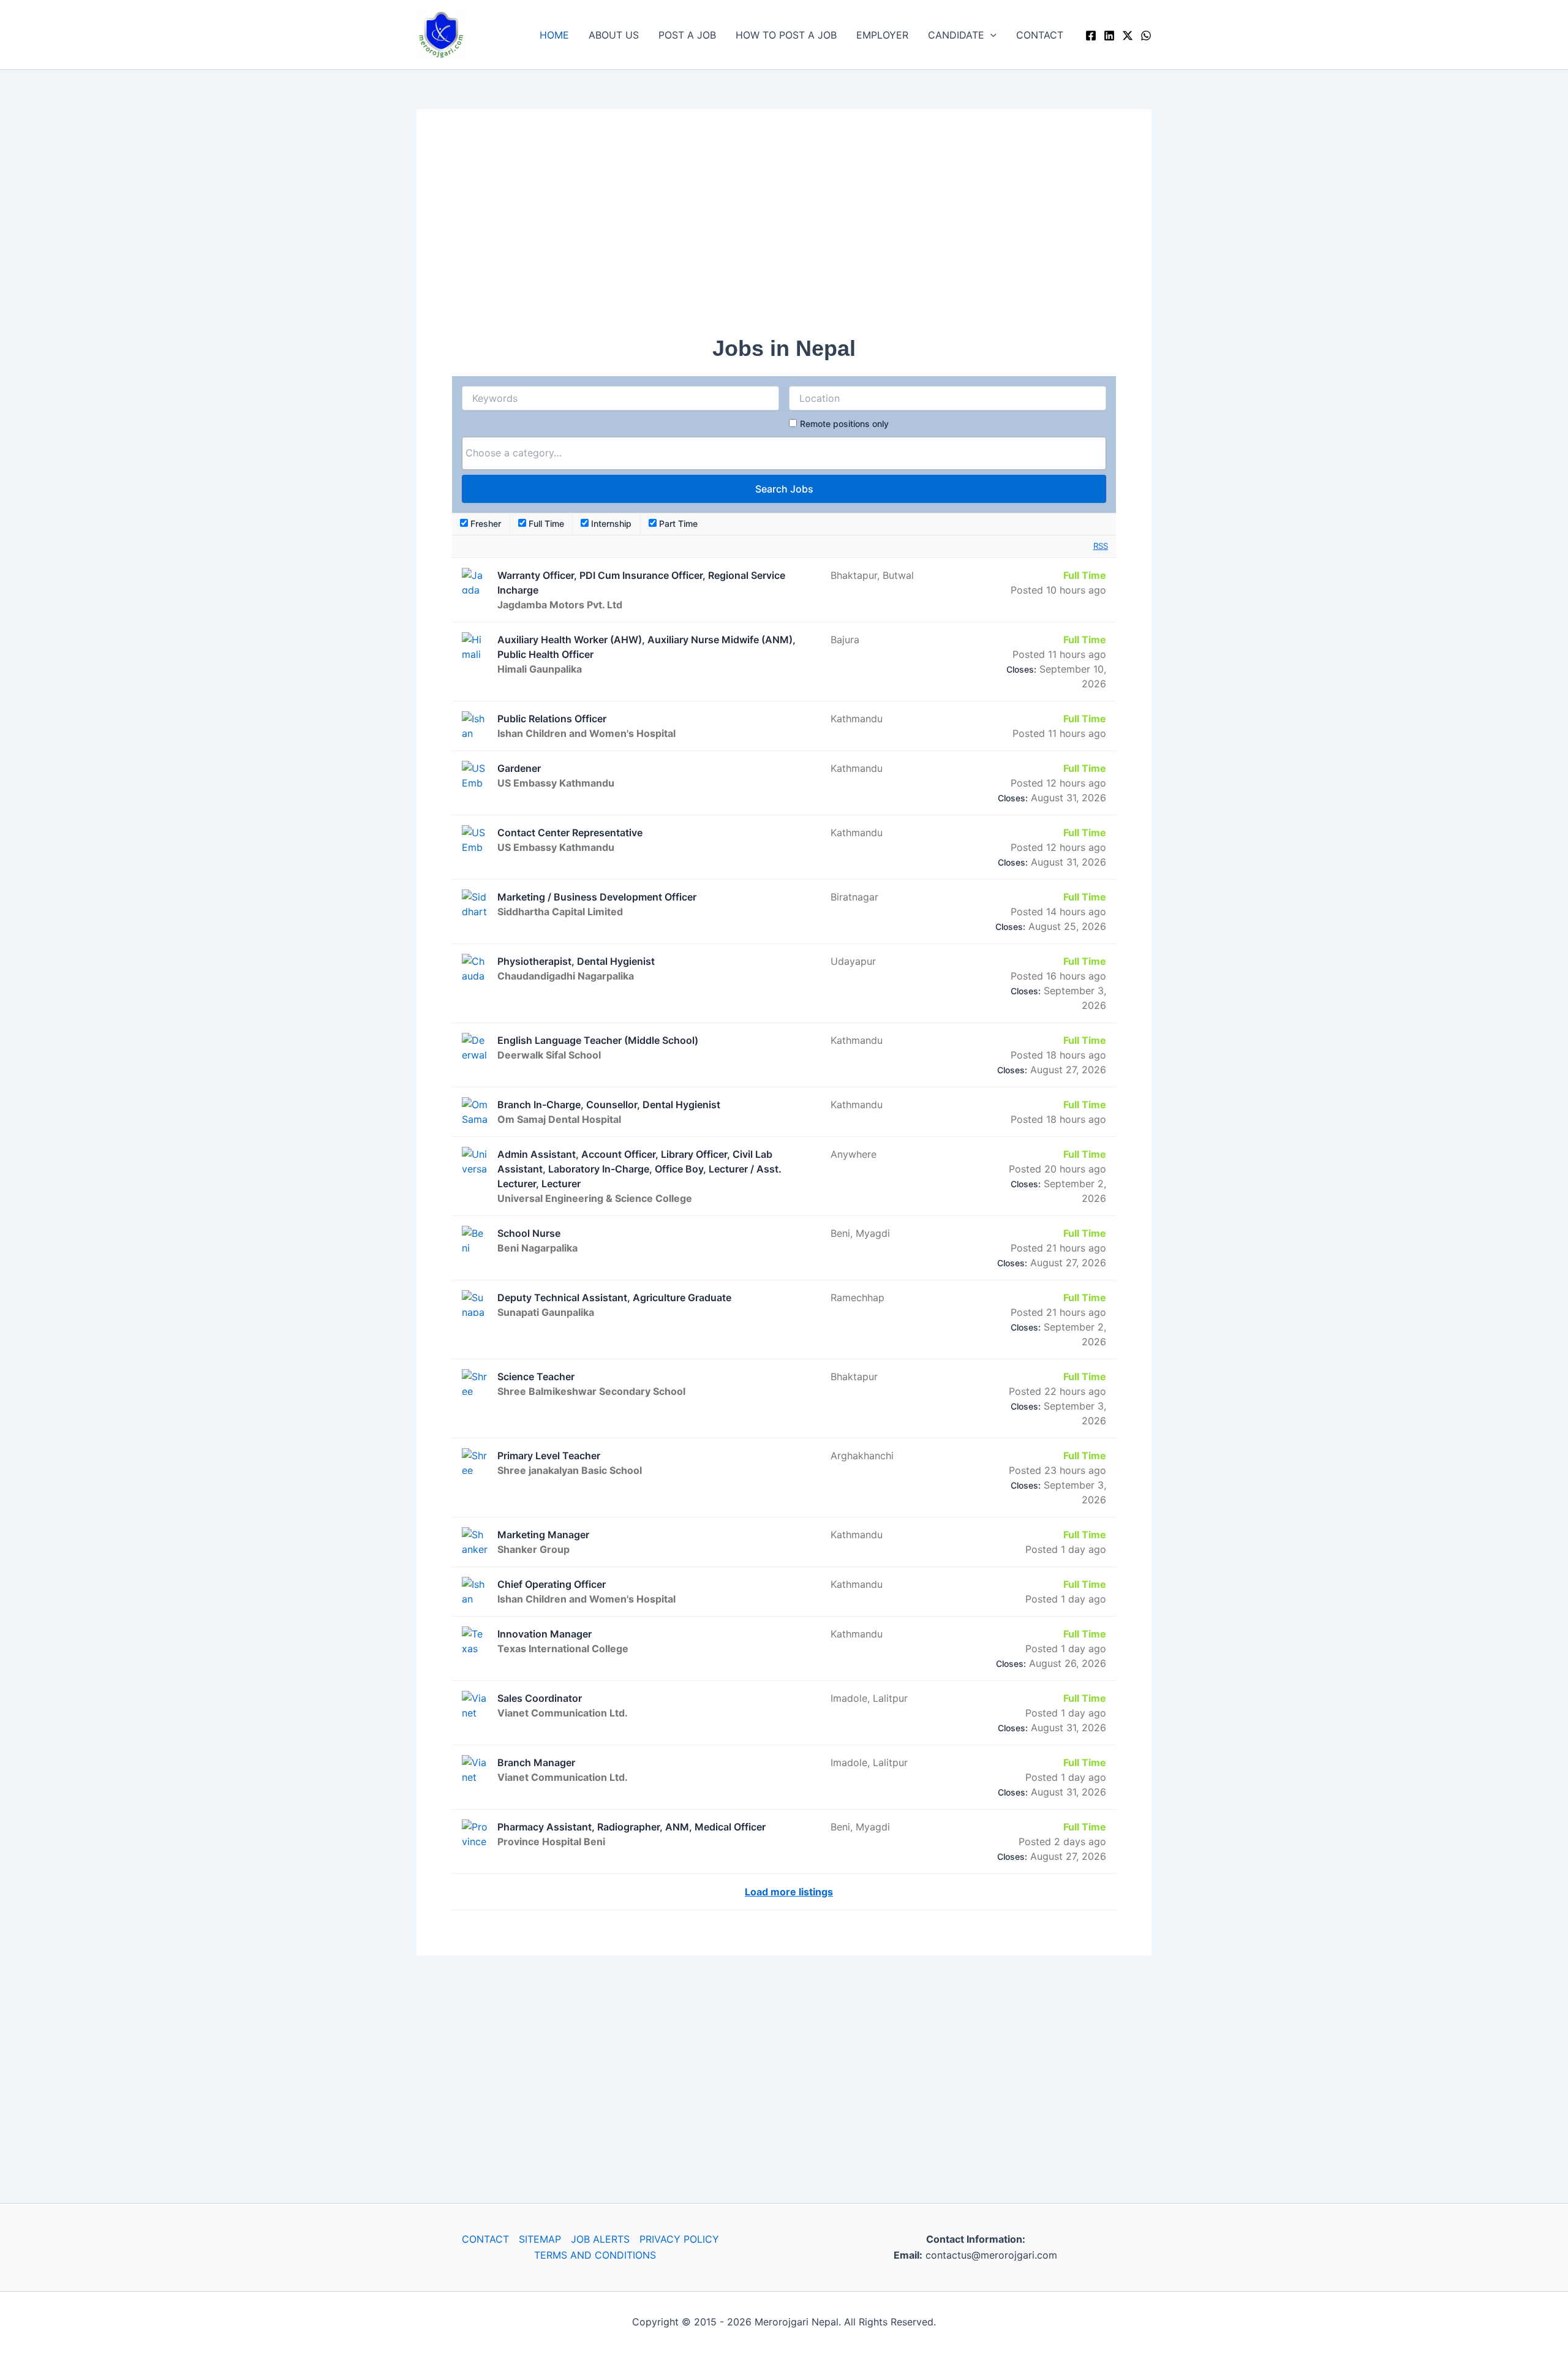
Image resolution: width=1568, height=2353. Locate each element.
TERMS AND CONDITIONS (595, 2255)
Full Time (545, 523)
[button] (990, 35)
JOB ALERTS (600, 2239)
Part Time (677, 523)
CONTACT (1040, 35)
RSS (1101, 546)
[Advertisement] (784, 230)
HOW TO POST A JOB (786, 35)
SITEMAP (540, 2239)
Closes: (1021, 669)
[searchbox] (784, 453)
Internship (610, 523)
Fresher (484, 523)
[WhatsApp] (1146, 36)
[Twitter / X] (1128, 36)
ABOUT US (614, 35)
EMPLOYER (882, 35)
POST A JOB (687, 35)
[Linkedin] (1109, 36)
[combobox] (784, 453)
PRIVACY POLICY (679, 2239)
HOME (554, 35)
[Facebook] (1091, 36)
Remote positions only (844, 424)
